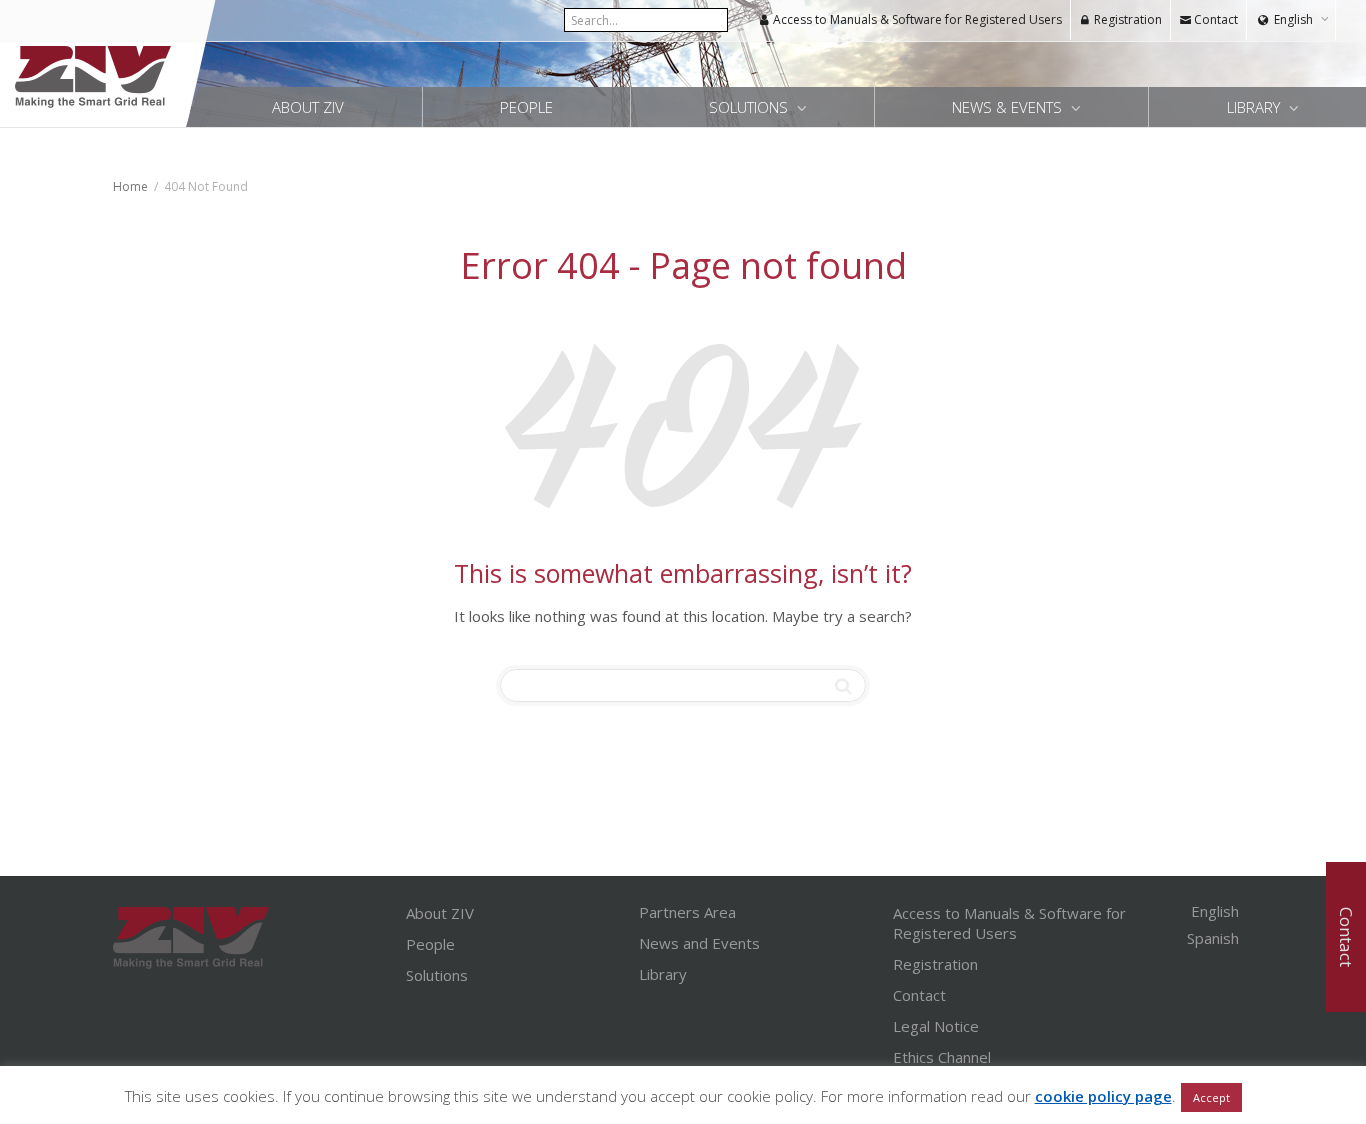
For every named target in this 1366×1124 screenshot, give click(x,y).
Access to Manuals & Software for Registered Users (916, 19)
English (1293, 19)
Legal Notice (936, 1026)
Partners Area (687, 912)
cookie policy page (1103, 1096)
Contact (1214, 19)
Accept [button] (1211, 1097)
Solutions (750, 107)
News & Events (1009, 107)
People (526, 107)
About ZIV (308, 107)
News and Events (699, 943)
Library (1255, 107)
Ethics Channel (942, 1057)
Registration (1126, 19)
